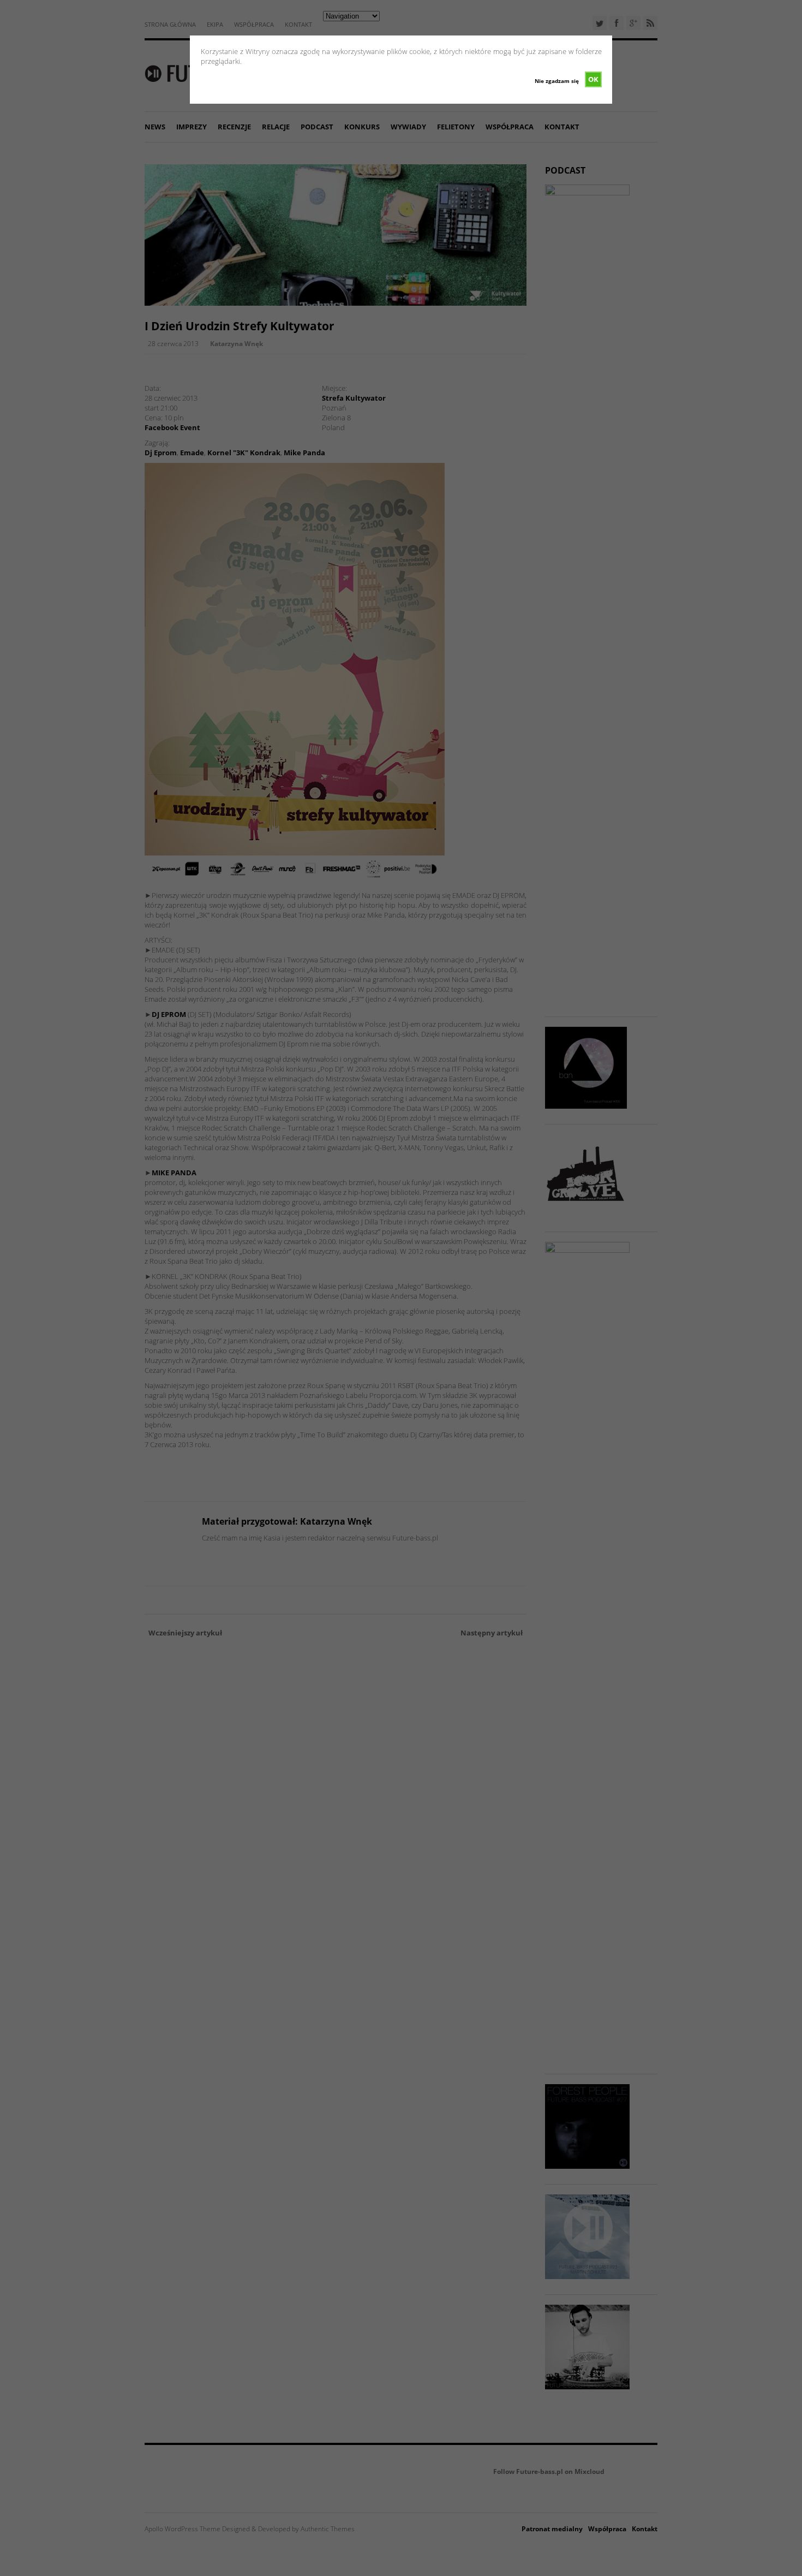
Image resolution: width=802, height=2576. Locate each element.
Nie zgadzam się (557, 81)
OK (593, 79)
